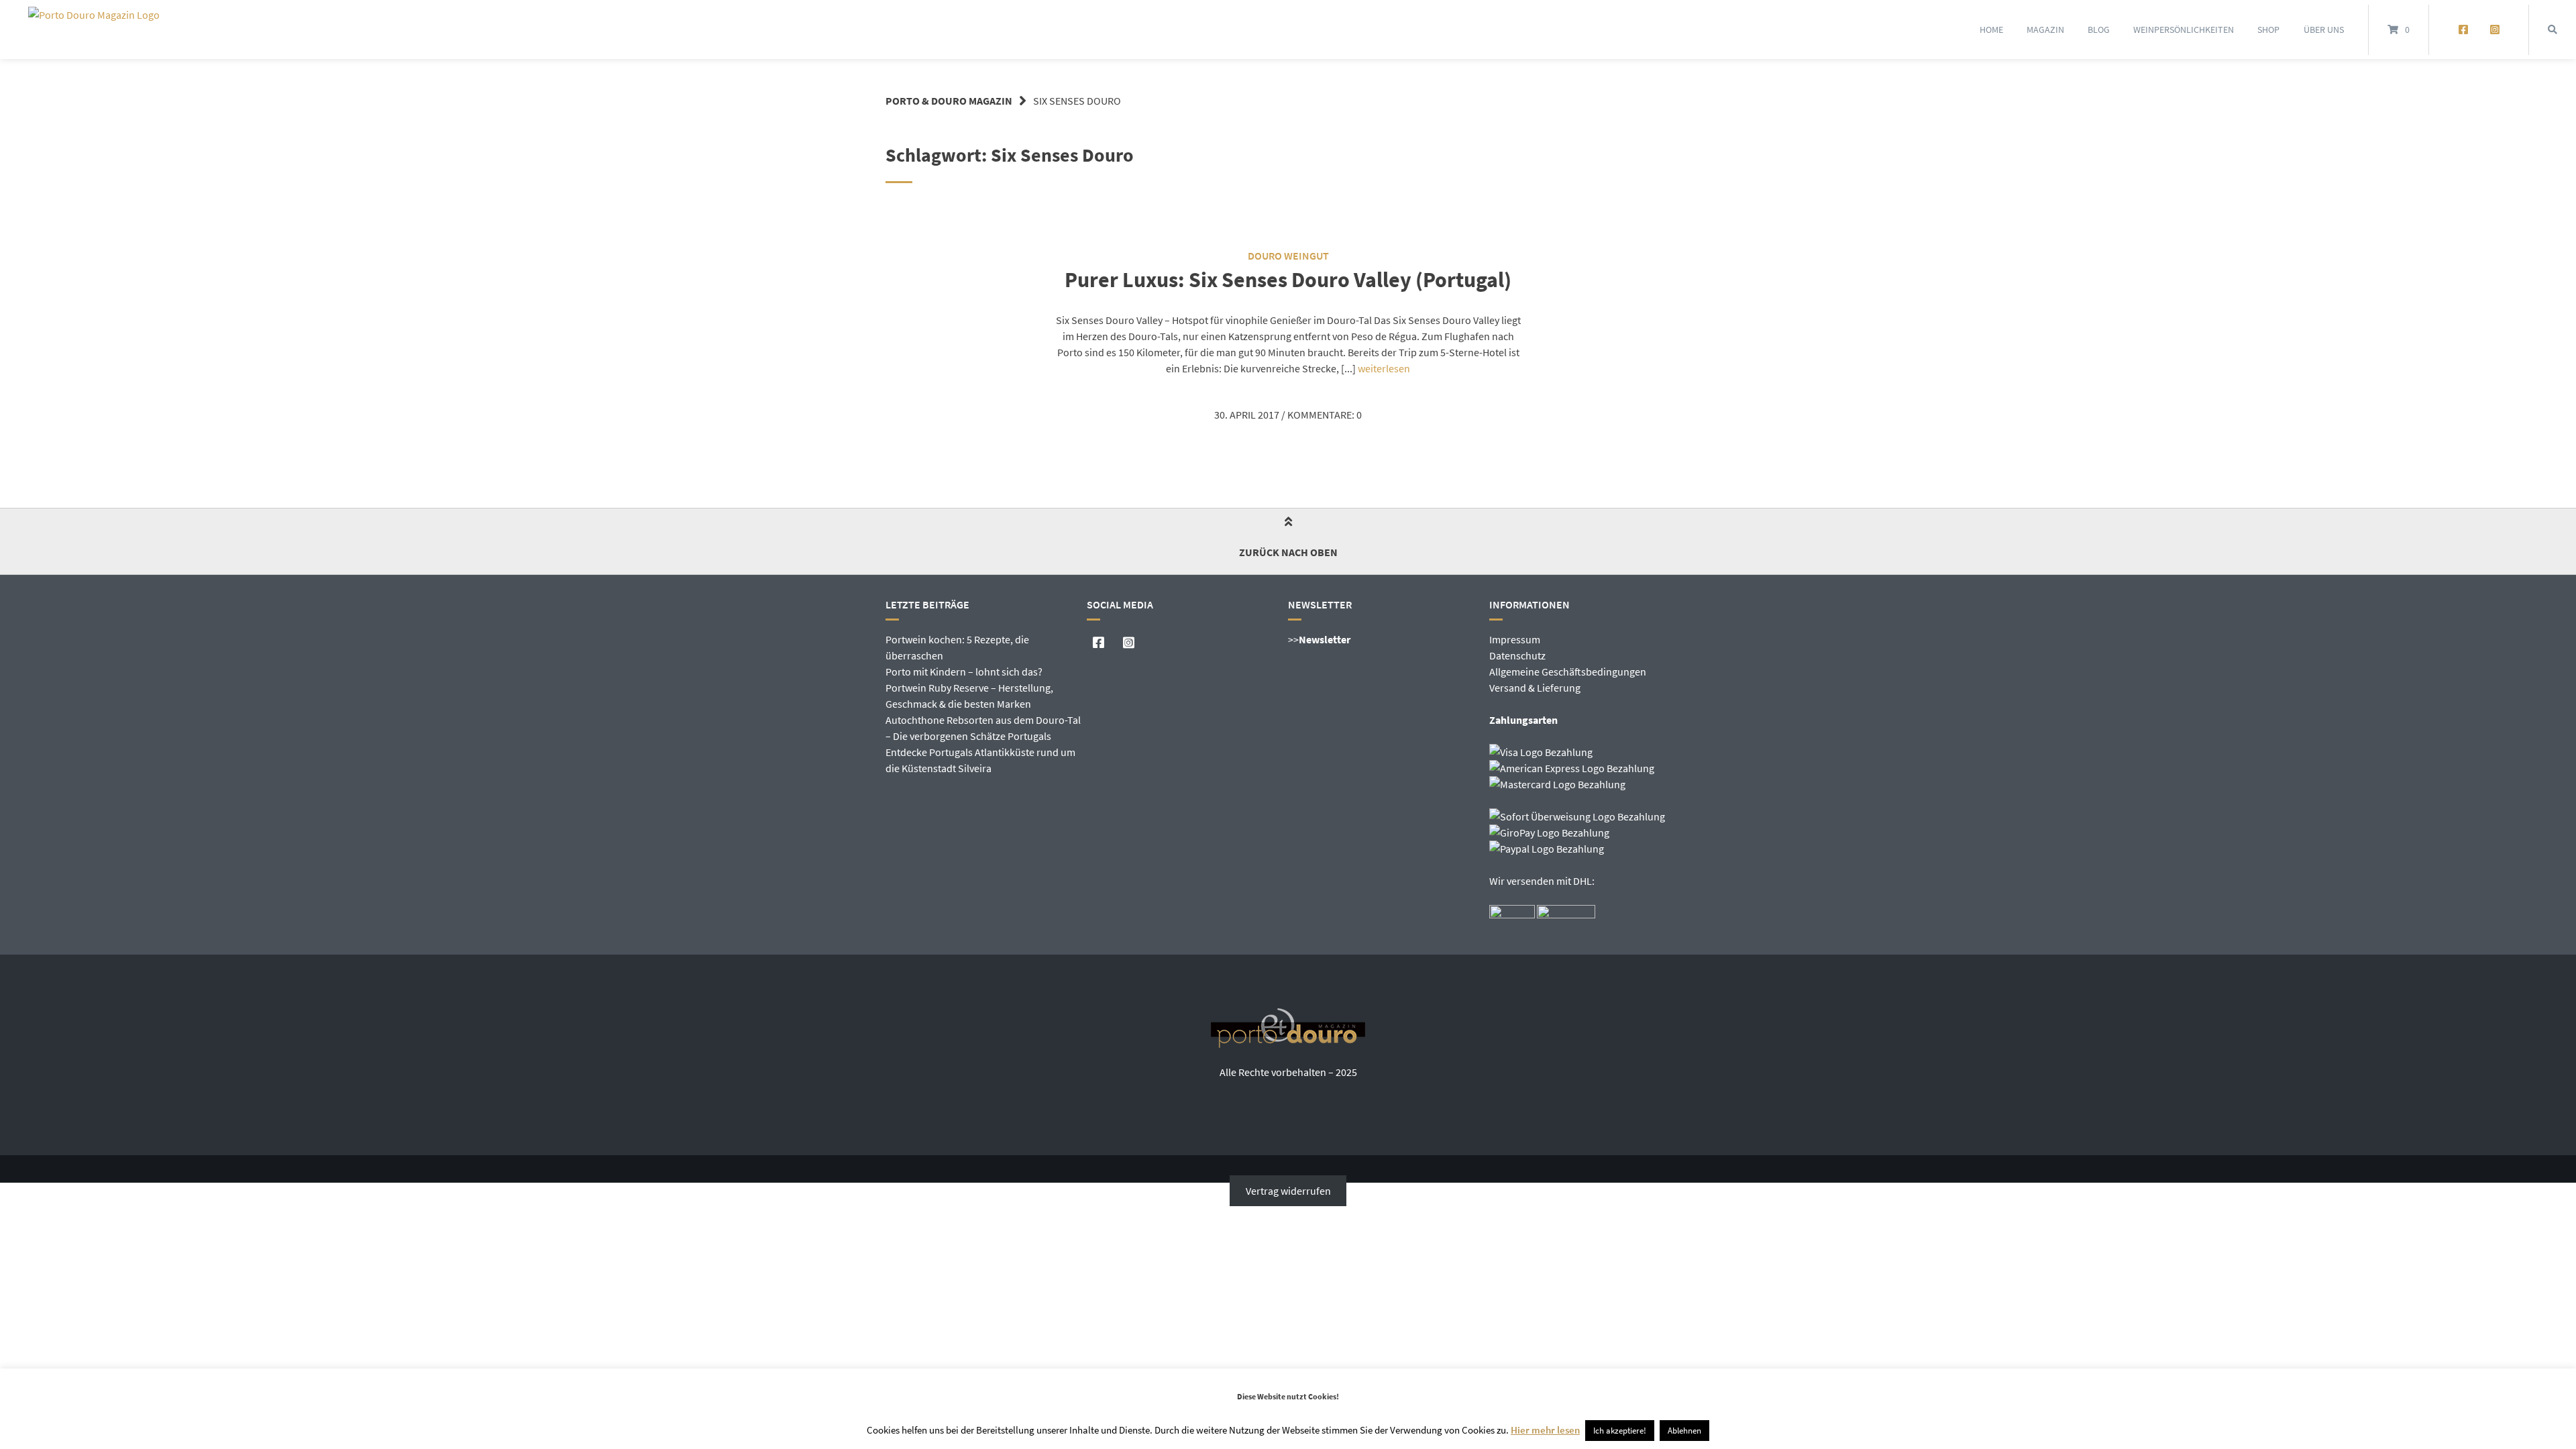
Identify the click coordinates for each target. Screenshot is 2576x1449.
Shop (2268, 30)
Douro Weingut (1288, 256)
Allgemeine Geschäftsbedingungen (1568, 672)
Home (1991, 30)
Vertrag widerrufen (1288, 1191)
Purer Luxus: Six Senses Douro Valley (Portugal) (1288, 280)
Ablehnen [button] (1684, 1431)
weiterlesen (1384, 368)
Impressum (1515, 639)
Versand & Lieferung (1535, 688)
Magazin (2045, 30)
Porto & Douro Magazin (949, 101)
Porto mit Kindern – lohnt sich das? (964, 672)
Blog (2099, 30)
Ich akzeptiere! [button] (1620, 1431)
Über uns (2324, 30)
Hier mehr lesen (1545, 1430)
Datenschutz (1517, 655)
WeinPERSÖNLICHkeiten (2184, 30)
